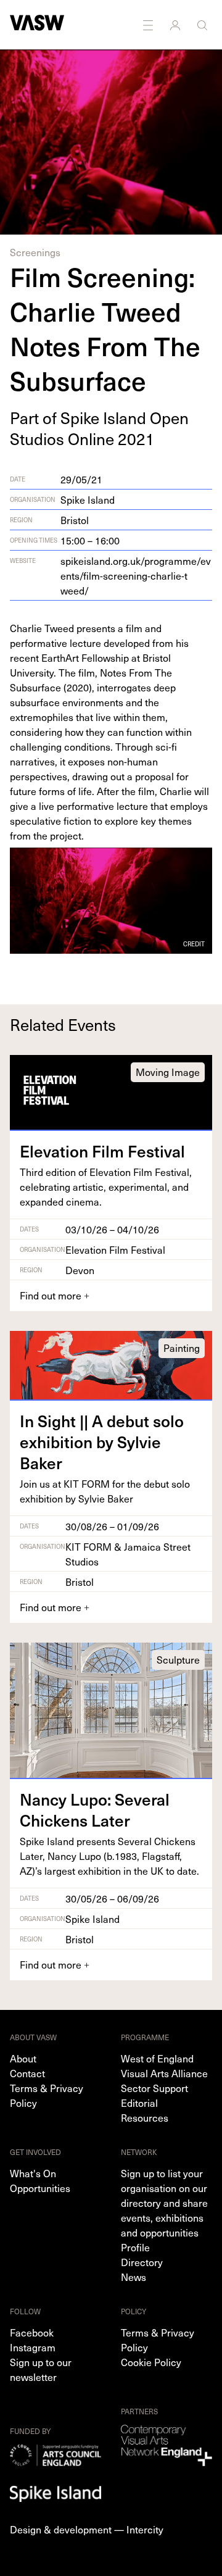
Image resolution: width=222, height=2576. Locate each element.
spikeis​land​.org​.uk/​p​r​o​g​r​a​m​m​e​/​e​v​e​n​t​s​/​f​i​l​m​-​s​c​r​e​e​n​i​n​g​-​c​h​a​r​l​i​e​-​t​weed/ (136, 575)
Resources (145, 2117)
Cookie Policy (151, 2362)
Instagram (33, 2347)
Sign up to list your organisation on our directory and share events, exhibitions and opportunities (164, 2203)
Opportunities (40, 2188)
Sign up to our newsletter (41, 2369)
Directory (142, 2262)
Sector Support (154, 2088)
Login (176, 25)
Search (203, 25)
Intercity (145, 2529)
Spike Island (88, 499)
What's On (33, 2173)
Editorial (139, 2103)
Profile (135, 2247)
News (134, 2277)
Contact (27, 2073)
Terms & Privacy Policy (47, 2095)
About (23, 2058)
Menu (149, 25)
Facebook (32, 2332)
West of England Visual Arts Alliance (164, 2065)
